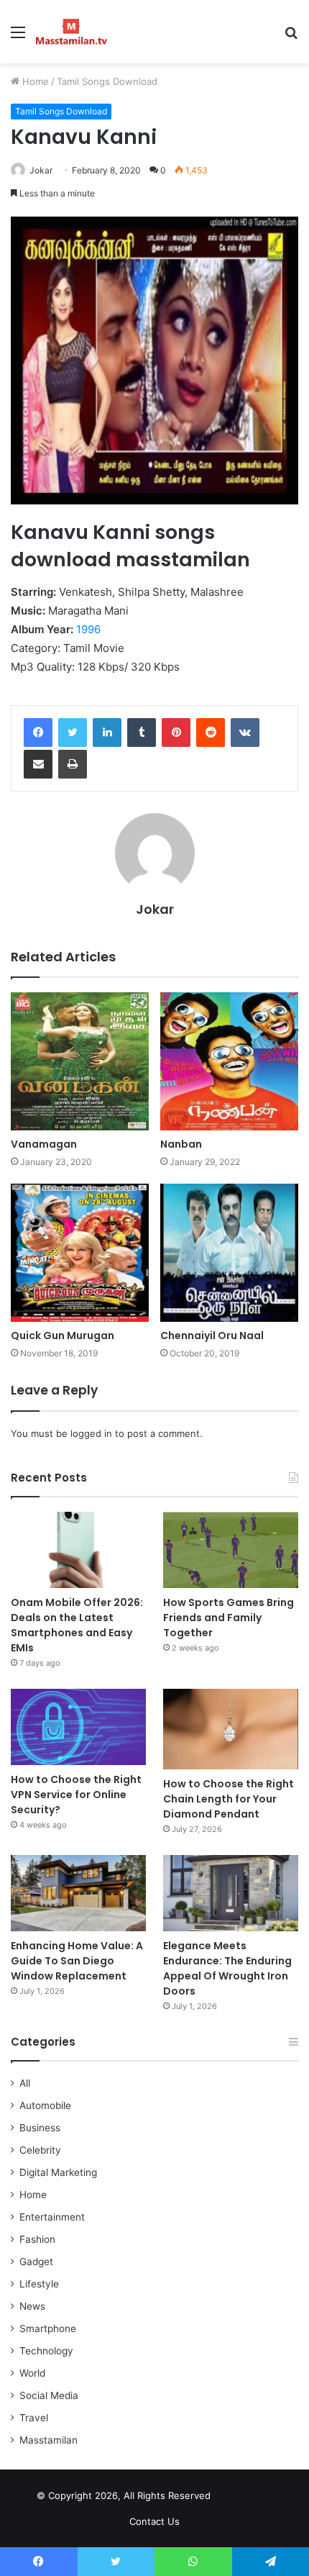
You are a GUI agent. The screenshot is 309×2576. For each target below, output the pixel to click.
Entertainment (52, 2217)
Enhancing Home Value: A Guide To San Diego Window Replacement (77, 1961)
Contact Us (154, 2521)
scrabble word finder (231, 2498)
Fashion (37, 2239)
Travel (34, 2418)
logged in (91, 1433)
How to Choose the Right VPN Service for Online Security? (76, 1795)
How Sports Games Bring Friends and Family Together (229, 1618)
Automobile (45, 2105)
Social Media (49, 2395)
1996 (88, 629)
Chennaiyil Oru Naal (212, 1335)
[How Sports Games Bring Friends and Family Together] (231, 1550)
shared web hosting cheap (257, 2498)
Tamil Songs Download (107, 81)
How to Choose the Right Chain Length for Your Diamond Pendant (229, 1799)
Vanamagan (44, 1144)
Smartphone (48, 2328)
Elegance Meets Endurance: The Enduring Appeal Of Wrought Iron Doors (227, 1968)
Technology (46, 2351)
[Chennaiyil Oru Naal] (229, 1253)
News (32, 2306)
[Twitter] (73, 733)
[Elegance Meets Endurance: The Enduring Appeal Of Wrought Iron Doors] (231, 1893)
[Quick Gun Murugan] (80, 1253)
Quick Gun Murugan (63, 1335)
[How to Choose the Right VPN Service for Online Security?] (78, 1727)
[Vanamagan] (80, 1061)
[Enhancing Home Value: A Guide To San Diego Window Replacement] (78, 1893)
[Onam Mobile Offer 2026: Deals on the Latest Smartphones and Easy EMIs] (78, 1550)
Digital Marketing (58, 2172)
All (25, 2083)
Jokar (41, 170)
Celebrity (40, 2150)
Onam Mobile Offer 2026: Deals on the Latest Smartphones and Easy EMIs (77, 1625)
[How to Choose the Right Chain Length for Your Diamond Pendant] (231, 1729)
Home (34, 81)
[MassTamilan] (72, 32)
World (32, 2373)
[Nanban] (229, 1061)
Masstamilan (49, 2440)
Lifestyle (39, 2284)
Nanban (181, 1144)
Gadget (36, 2262)
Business (40, 2128)
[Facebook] (38, 733)
